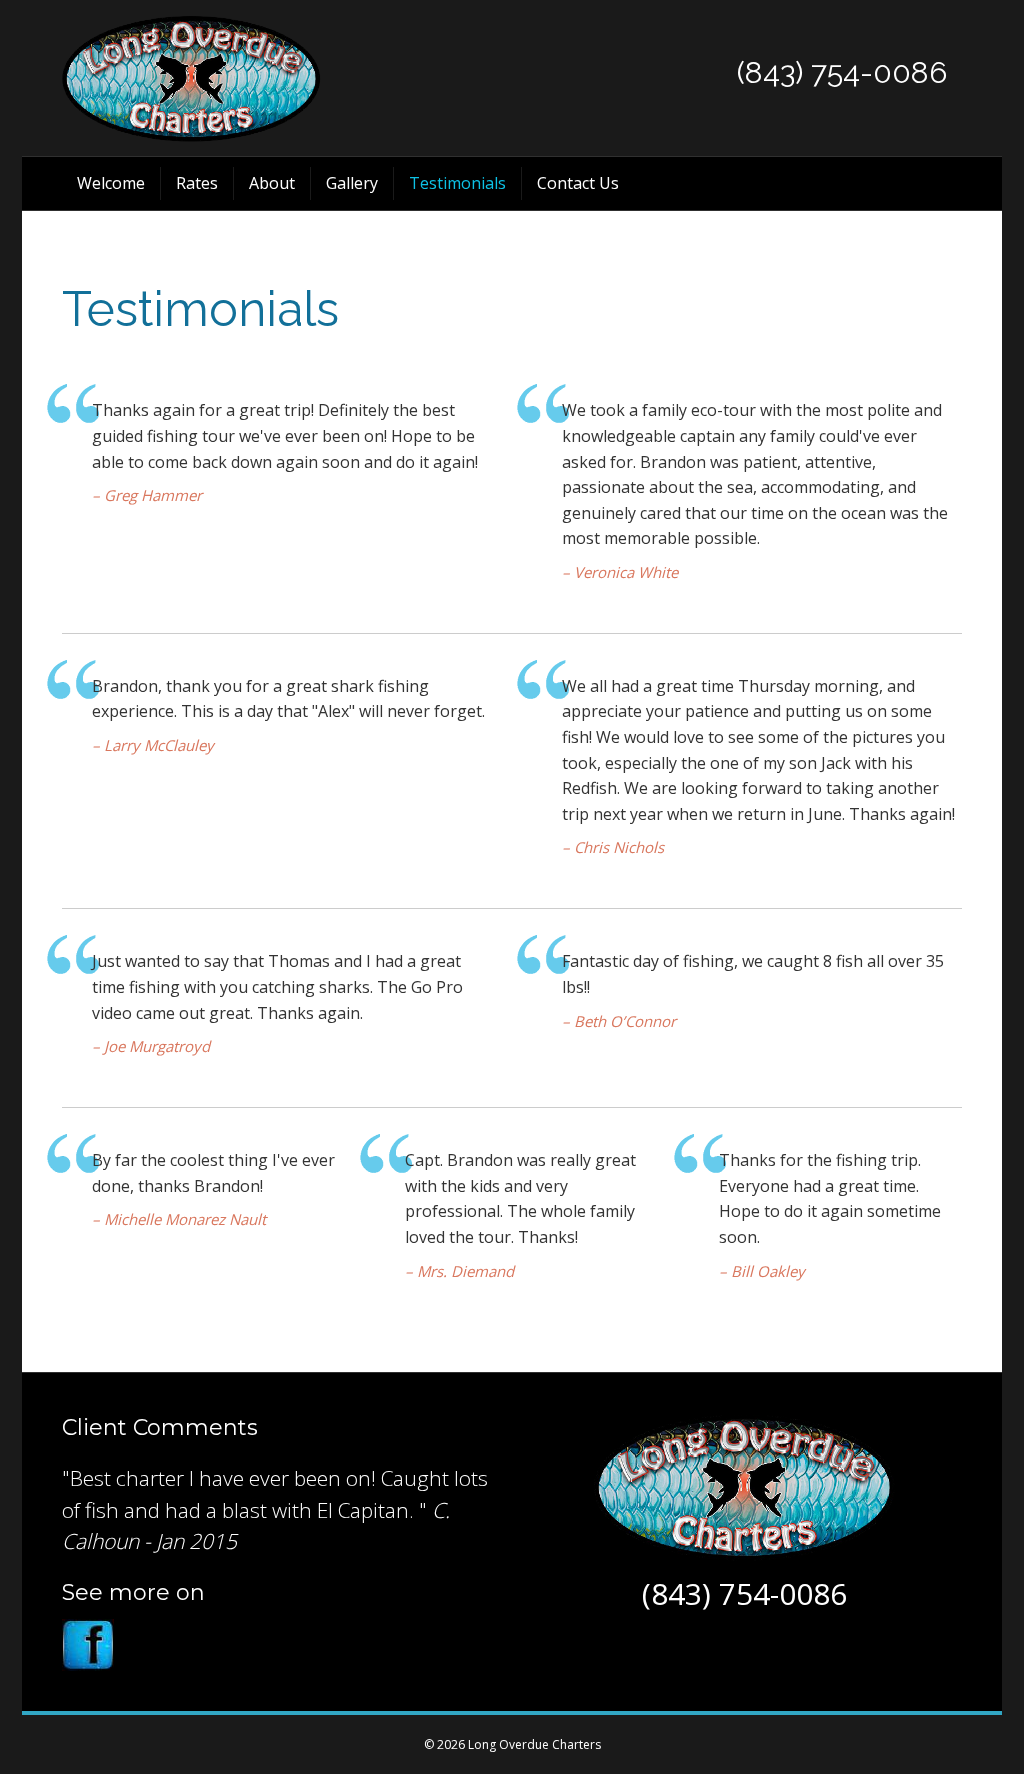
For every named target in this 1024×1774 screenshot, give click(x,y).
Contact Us (578, 183)
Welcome (111, 183)
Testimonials (457, 183)
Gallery (352, 183)
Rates (197, 183)
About (272, 183)
